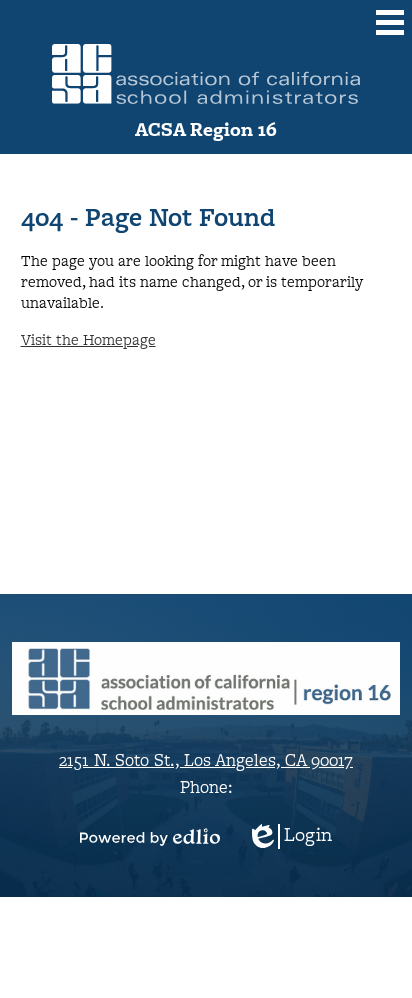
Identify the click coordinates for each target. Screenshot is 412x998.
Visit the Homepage (88, 339)
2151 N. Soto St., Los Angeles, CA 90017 (206, 759)
